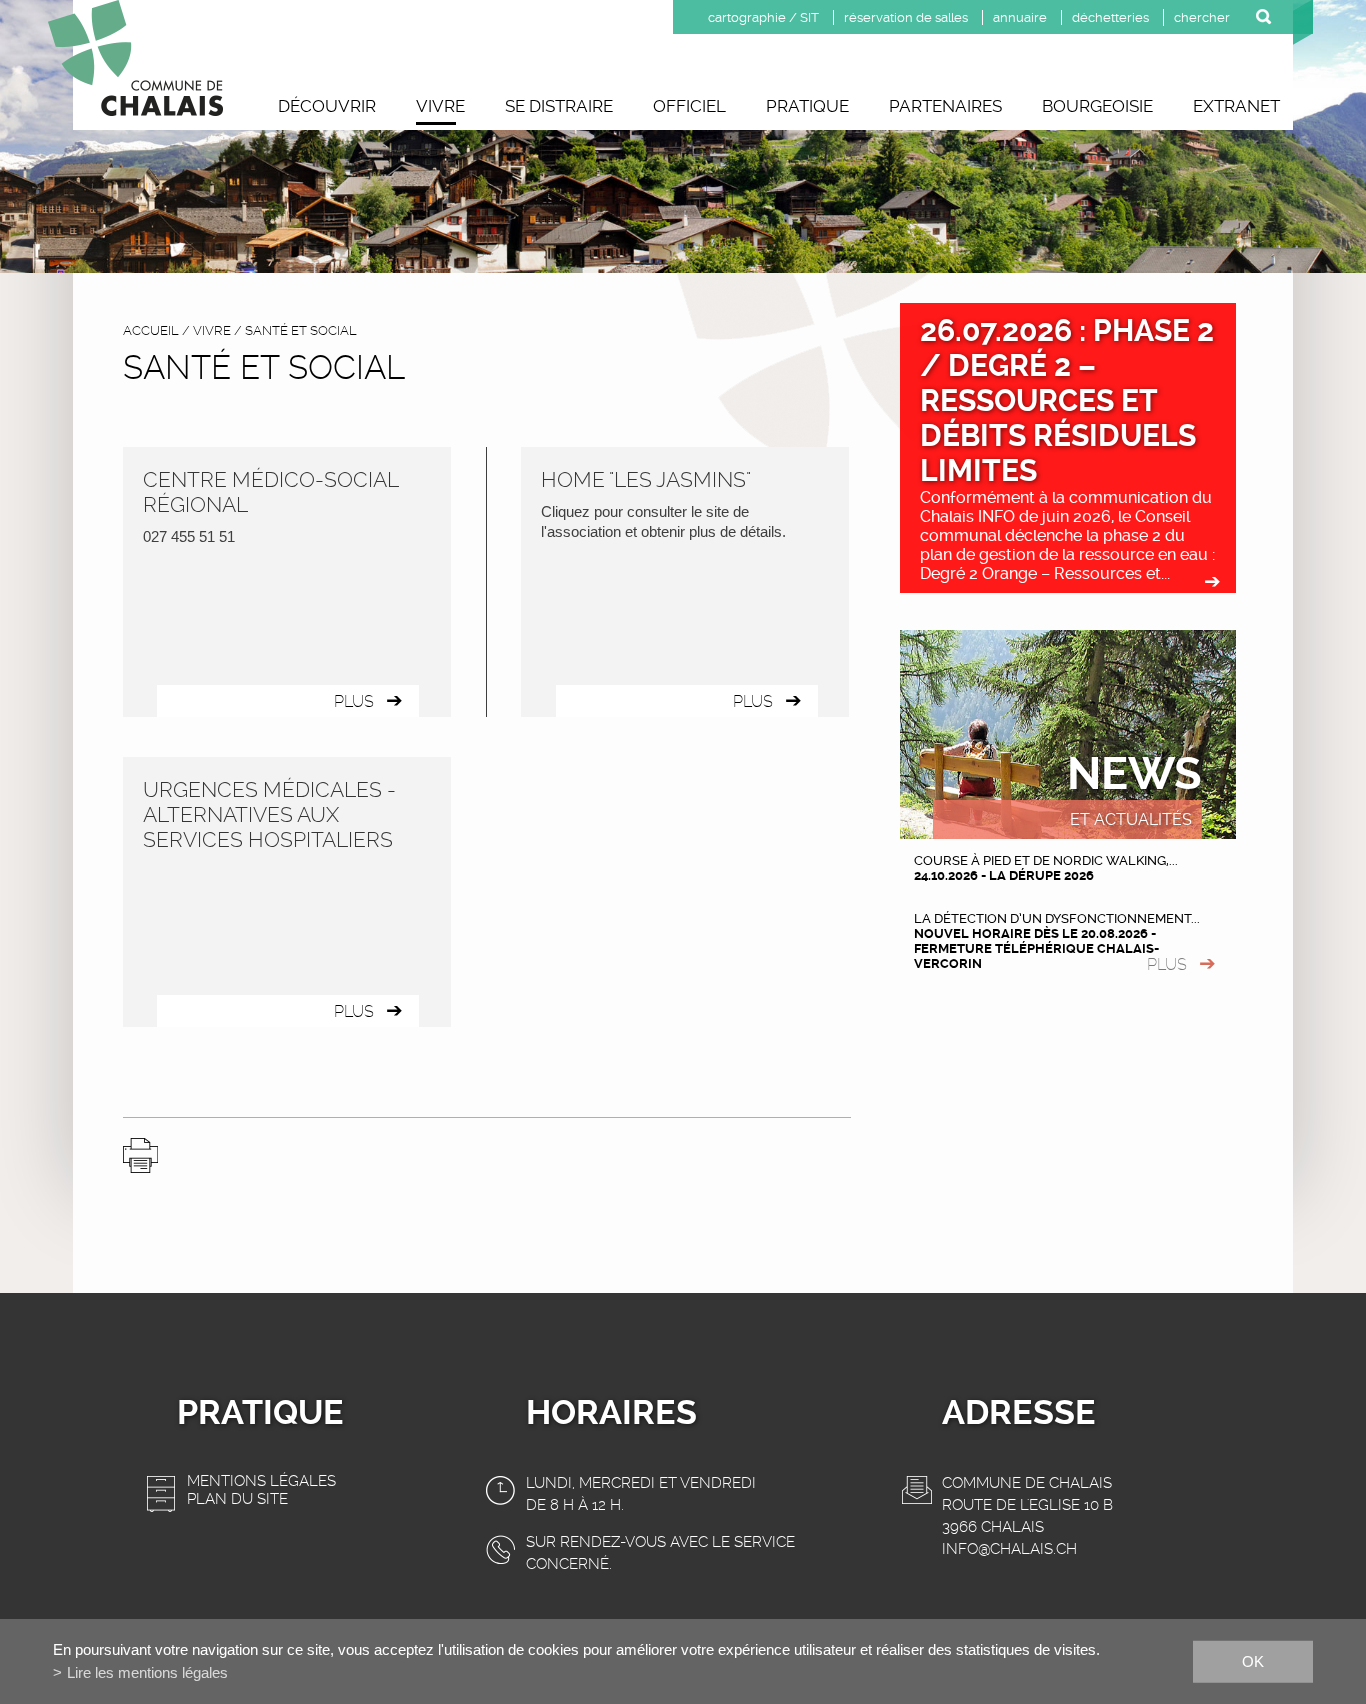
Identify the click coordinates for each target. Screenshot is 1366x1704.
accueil (151, 330)
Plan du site (237, 1499)
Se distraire (559, 106)
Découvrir (327, 106)
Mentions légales (261, 1481)
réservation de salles (906, 17)
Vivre (440, 106)
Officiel (689, 106)
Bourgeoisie (1097, 106)
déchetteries (1110, 17)
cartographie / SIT (763, 17)
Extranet (1236, 106)
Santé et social (301, 330)
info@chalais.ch (1009, 1549)
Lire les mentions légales (147, 1672)
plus (1167, 964)
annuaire (1020, 17)
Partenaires (945, 106)
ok (1253, 1660)
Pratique (807, 106)
